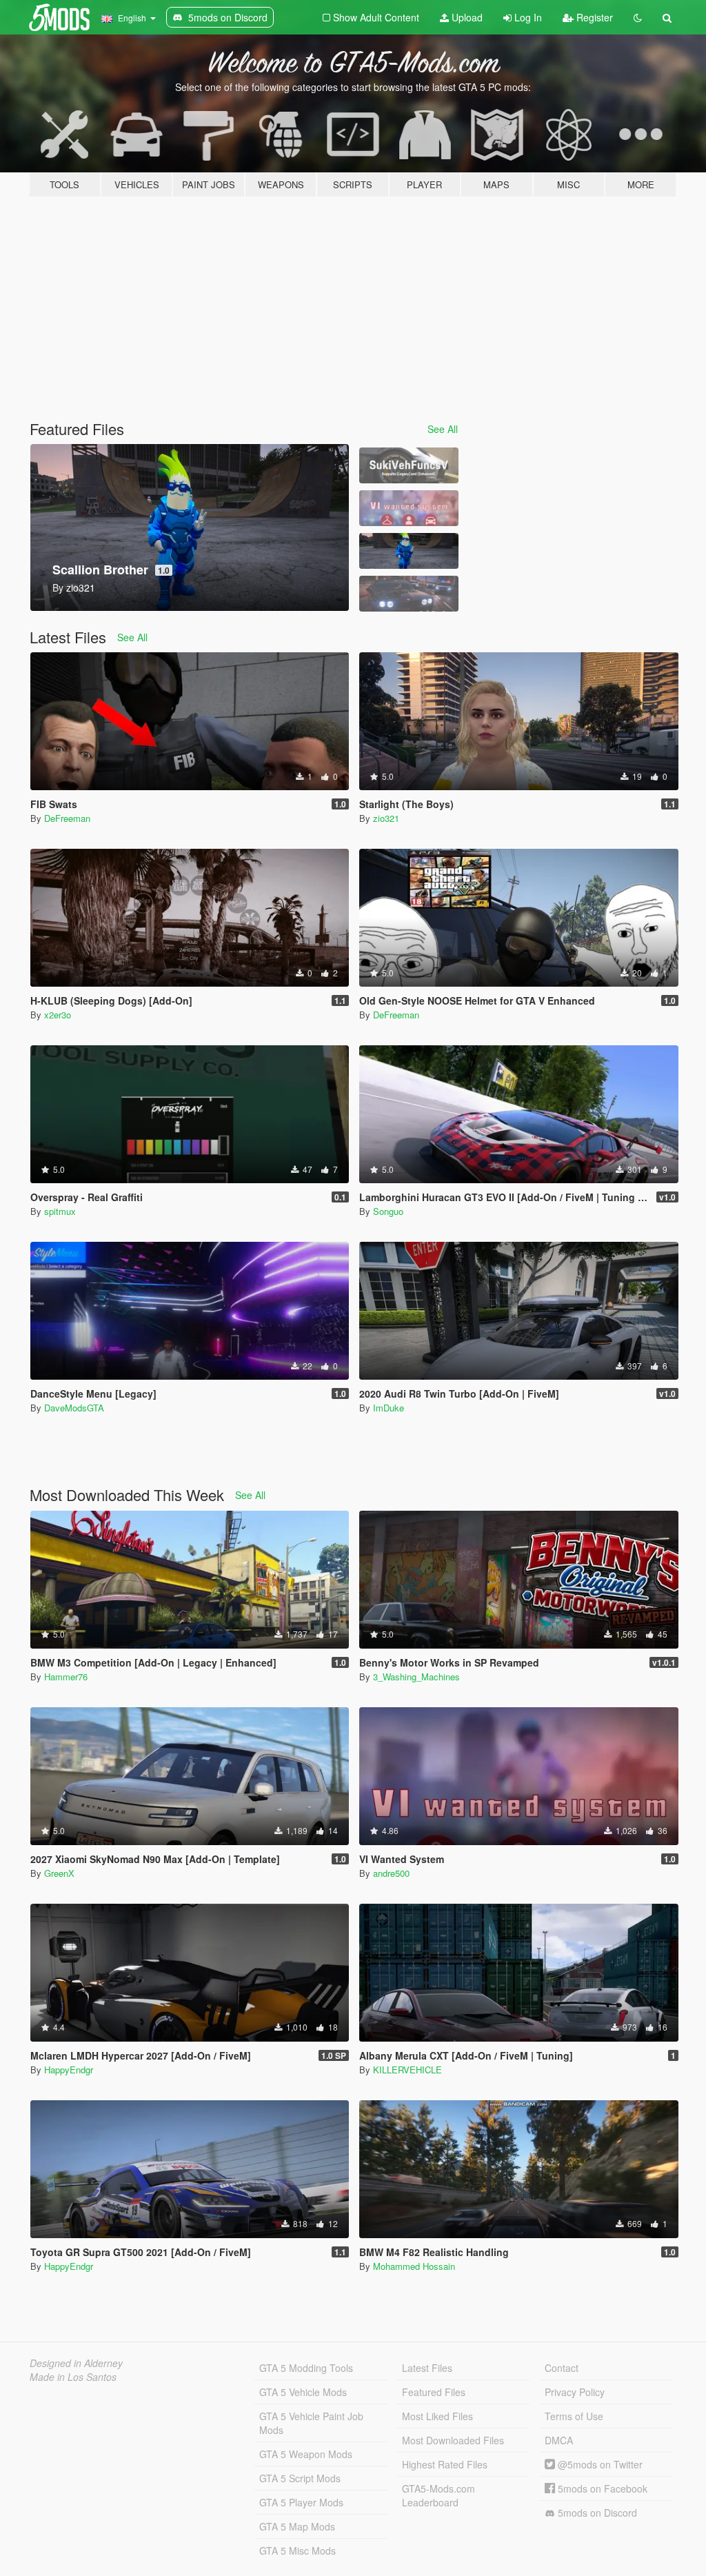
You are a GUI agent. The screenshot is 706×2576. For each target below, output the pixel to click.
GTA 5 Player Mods (301, 2502)
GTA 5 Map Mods (297, 2526)
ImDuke (389, 1408)
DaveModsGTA (74, 1408)
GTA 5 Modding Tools (306, 2368)
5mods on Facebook (601, 2488)
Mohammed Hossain (414, 2266)
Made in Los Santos (73, 2377)
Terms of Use (574, 2416)
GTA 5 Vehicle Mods (303, 2392)
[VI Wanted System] (409, 508)
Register (593, 17)
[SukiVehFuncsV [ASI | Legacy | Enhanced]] (409, 465)
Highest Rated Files (445, 2464)
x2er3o (58, 1015)
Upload (466, 17)
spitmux (60, 1211)
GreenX (59, 1873)
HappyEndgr (69, 2070)
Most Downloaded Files (453, 2440)
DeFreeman (67, 818)
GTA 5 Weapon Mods (306, 2454)
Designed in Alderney (76, 2363)
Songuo (388, 1211)
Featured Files (434, 2392)
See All (443, 429)
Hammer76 (66, 1677)
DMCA (559, 2440)
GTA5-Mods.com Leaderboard (438, 2495)
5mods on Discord (596, 2513)
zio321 (386, 818)
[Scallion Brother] (409, 551)
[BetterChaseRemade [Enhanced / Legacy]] (409, 594)
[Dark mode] (638, 17)
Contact (562, 2368)
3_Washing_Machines (416, 1677)
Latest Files (427, 2368)
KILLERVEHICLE (407, 2070)
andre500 (391, 1873)
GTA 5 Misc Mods (297, 2550)
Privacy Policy (575, 2392)
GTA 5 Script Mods (300, 2478)
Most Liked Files (437, 2416)
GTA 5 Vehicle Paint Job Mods (311, 2423)
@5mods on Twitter (599, 2464)
